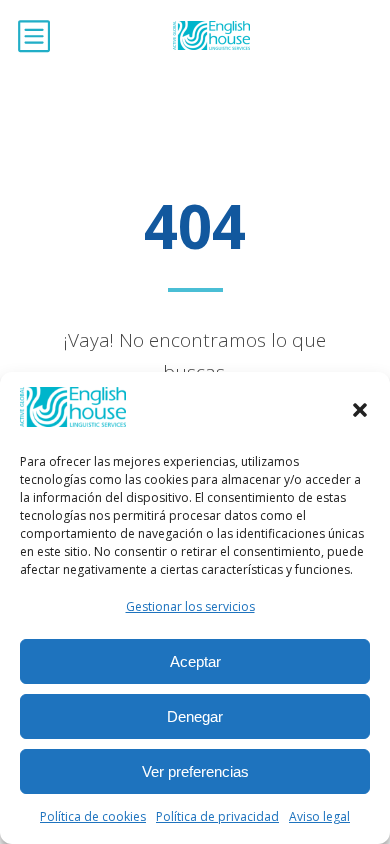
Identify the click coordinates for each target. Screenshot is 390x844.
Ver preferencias (195, 771)
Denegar (195, 716)
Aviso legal (319, 816)
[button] (360, 410)
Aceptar (195, 661)
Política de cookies (93, 816)
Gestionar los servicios (190, 606)
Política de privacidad (217, 816)
